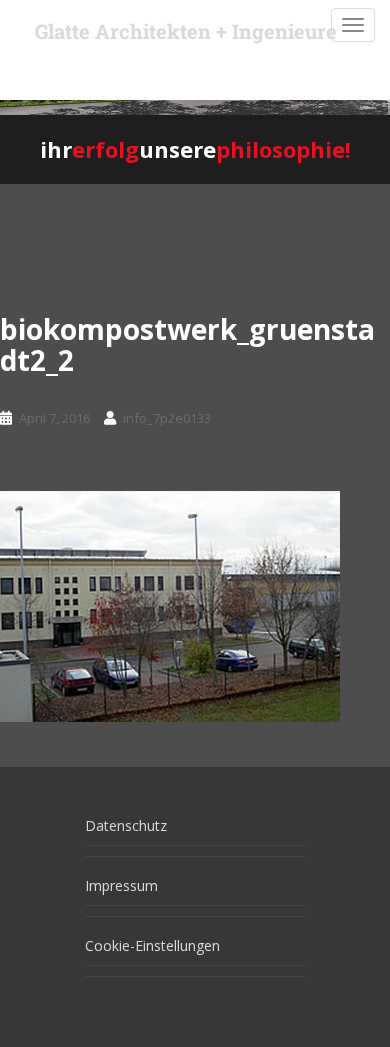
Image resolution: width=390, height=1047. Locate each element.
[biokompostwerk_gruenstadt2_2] (170, 605)
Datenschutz (126, 825)
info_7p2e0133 (167, 418)
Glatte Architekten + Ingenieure (186, 31)
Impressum (121, 885)
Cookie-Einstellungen (152, 945)
